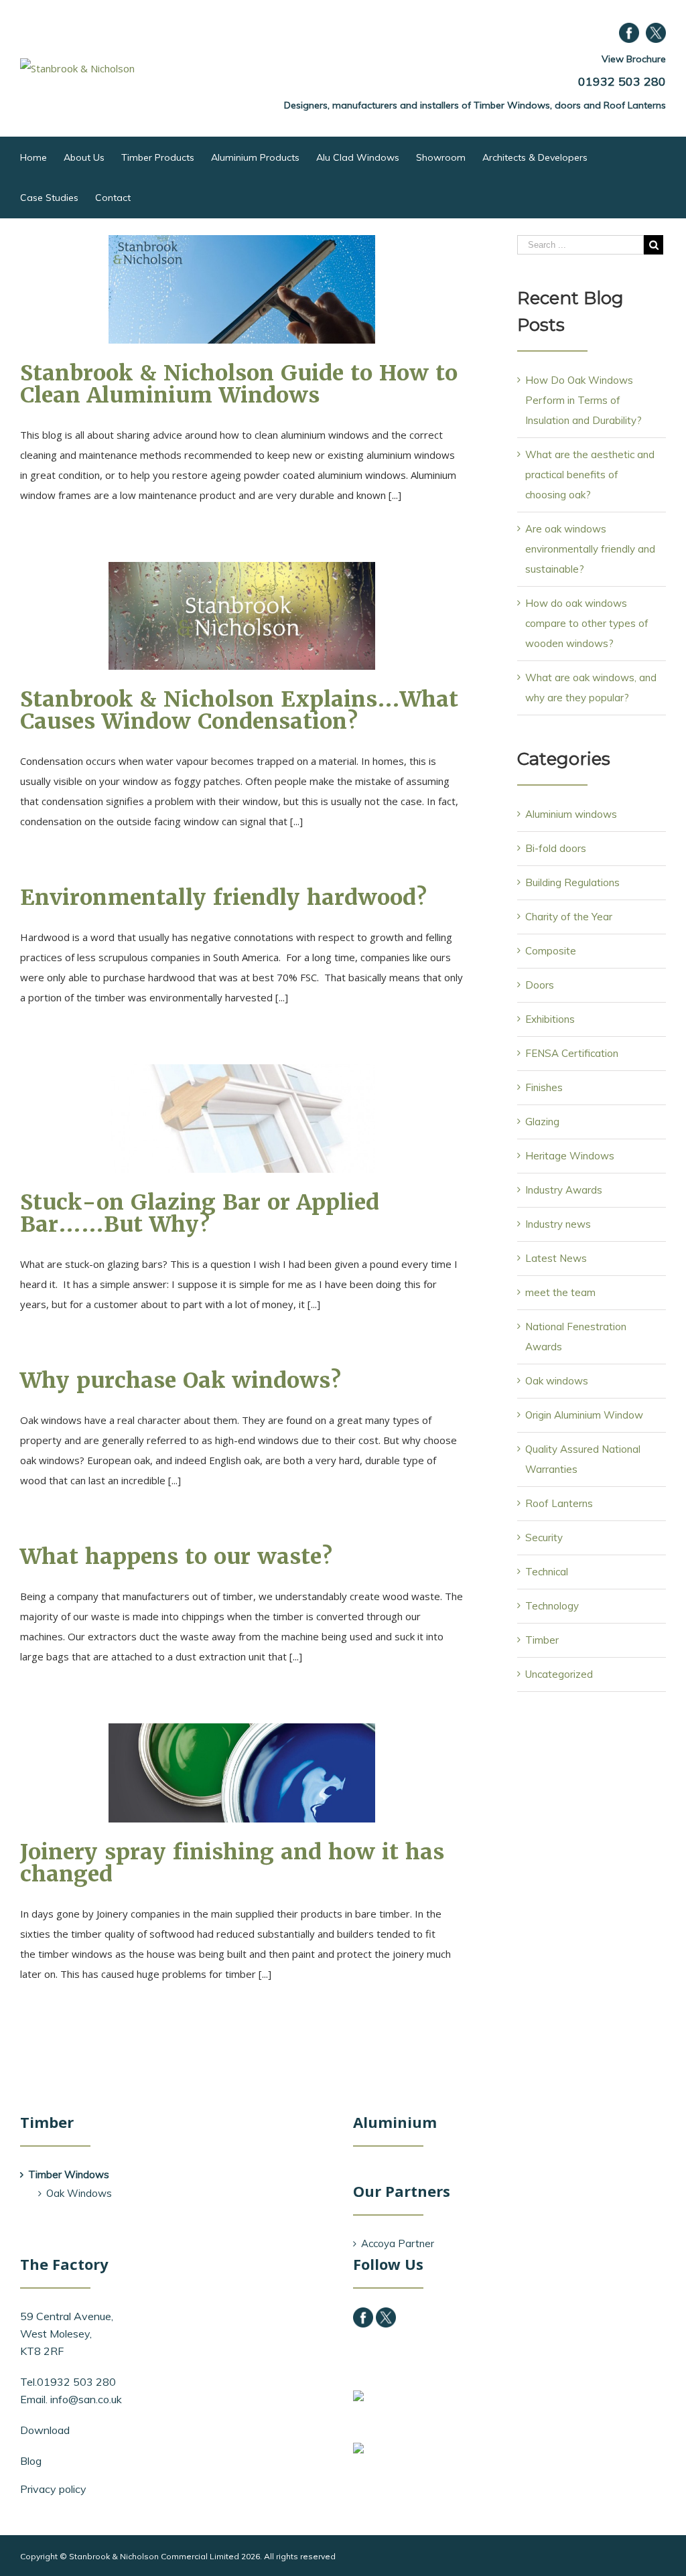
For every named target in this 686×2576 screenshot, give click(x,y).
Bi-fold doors (556, 848)
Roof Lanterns (559, 1503)
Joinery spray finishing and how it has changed (232, 1863)
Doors (540, 985)
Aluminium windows (571, 814)
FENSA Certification (572, 1053)
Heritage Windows (570, 1156)
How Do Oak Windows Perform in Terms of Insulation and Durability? (584, 400)
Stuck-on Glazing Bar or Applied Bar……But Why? (200, 1213)
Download (45, 2430)
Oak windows (557, 1381)
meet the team (560, 1292)
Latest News (556, 1258)
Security (544, 1537)
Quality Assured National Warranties (583, 1459)
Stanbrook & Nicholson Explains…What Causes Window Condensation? (239, 710)
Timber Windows (69, 2174)
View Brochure (634, 59)
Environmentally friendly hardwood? (223, 897)
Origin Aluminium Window (584, 1415)
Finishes (544, 1087)
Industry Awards (564, 1190)
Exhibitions (550, 1019)
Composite (551, 951)
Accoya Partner (398, 2243)
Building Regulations (572, 882)
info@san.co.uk (86, 2399)
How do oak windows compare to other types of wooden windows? (587, 623)
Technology (552, 1606)
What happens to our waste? (176, 1556)
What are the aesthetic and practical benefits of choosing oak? (590, 475)
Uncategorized (559, 1674)
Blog (31, 2461)
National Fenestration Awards (576, 1337)
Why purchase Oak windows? (181, 1380)
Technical (547, 1572)
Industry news (558, 1224)
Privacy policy (53, 2489)
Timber (542, 1640)
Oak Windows (79, 2193)
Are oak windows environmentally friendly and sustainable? (590, 549)
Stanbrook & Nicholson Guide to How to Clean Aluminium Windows (239, 384)
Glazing (542, 1122)
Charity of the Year (569, 917)
